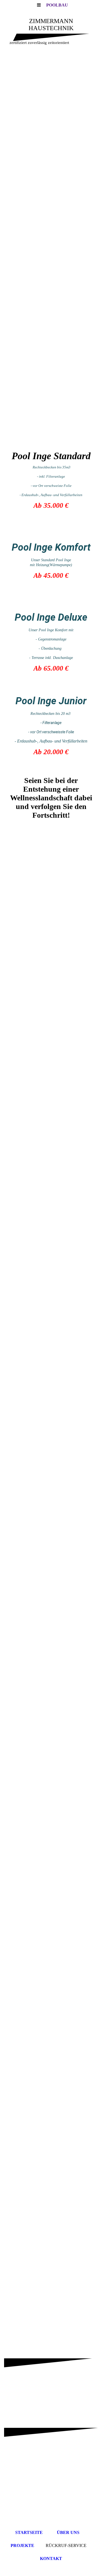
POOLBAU (57, 5)
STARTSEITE (29, 2532)
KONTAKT (51, 2558)
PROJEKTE (22, 2545)
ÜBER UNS (68, 2532)
